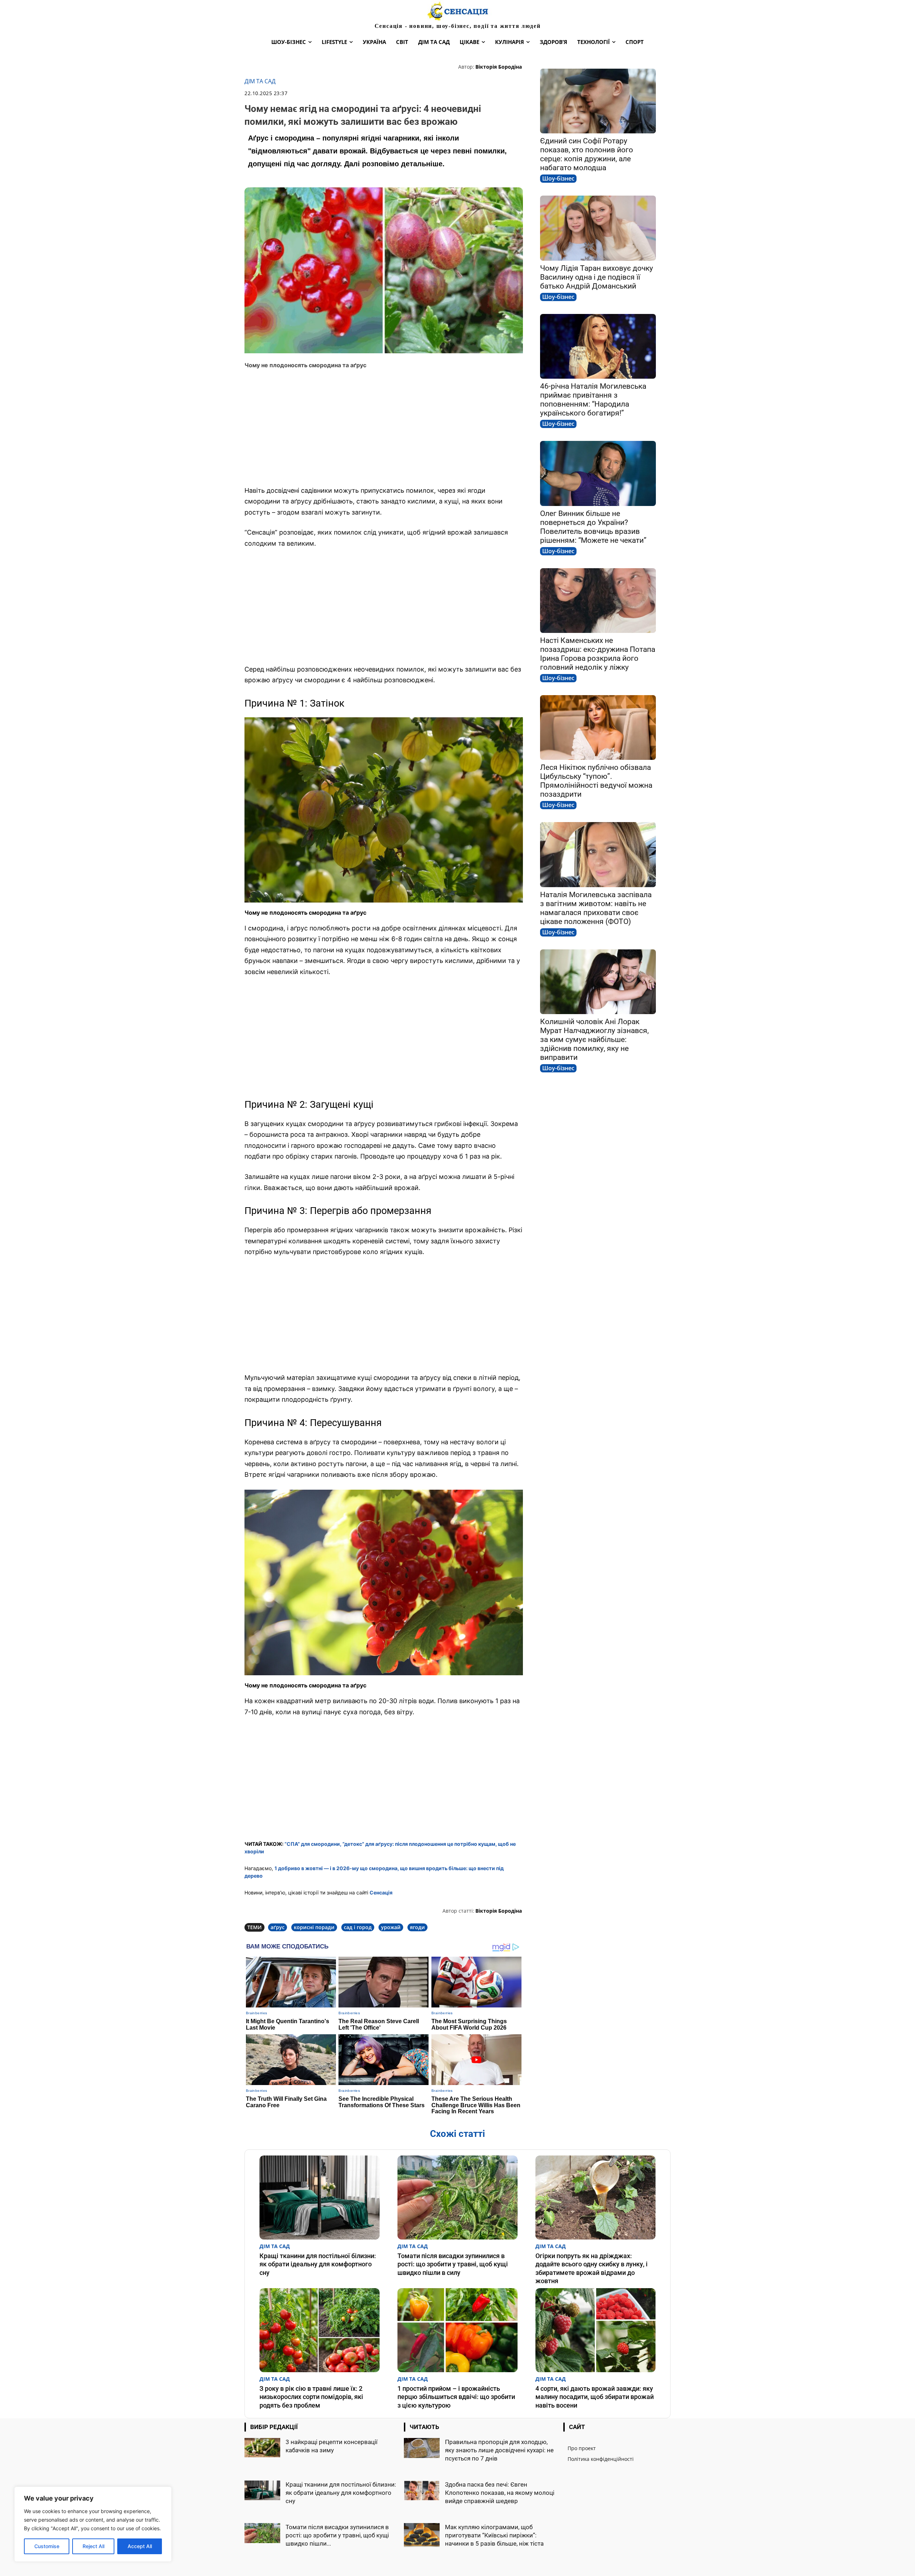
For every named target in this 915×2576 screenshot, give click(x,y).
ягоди (417, 1927)
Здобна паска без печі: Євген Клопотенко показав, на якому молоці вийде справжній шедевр (500, 2493)
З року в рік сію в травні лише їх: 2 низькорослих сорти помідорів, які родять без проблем (311, 2397)
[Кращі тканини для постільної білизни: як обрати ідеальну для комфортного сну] (320, 2198)
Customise (47, 2546)
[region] (93, 2524)
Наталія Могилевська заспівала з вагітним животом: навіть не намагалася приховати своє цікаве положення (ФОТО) (596, 908)
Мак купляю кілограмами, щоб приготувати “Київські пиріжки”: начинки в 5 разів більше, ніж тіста (494, 2535)
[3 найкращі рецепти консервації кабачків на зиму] (262, 2448)
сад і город (358, 1927)
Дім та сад (260, 81)
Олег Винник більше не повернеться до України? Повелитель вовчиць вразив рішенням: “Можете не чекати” (593, 527)
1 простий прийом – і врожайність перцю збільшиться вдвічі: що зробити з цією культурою (456, 2397)
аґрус (278, 1927)
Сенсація (381, 1892)
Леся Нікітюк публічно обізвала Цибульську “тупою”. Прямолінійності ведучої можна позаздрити (596, 781)
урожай (391, 1927)
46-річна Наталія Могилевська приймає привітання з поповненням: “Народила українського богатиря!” (593, 400)
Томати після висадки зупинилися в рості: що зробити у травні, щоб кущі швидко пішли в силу (453, 2264)
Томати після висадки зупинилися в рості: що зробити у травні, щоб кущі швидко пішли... (337, 2535)
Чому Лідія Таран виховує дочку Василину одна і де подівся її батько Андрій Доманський (597, 277)
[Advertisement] (384, 428)
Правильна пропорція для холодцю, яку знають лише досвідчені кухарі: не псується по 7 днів (499, 2450)
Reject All (93, 2546)
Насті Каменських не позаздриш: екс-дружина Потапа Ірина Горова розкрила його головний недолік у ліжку (598, 654)
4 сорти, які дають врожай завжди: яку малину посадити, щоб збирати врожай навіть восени (595, 2397)
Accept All (140, 2546)
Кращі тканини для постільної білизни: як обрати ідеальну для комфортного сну (318, 2264)
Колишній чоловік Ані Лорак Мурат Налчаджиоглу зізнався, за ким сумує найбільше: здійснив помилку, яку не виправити (594, 1039)
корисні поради (314, 1927)
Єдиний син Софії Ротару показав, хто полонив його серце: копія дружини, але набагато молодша (587, 154)
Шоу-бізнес (558, 178)
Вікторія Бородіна (499, 67)
